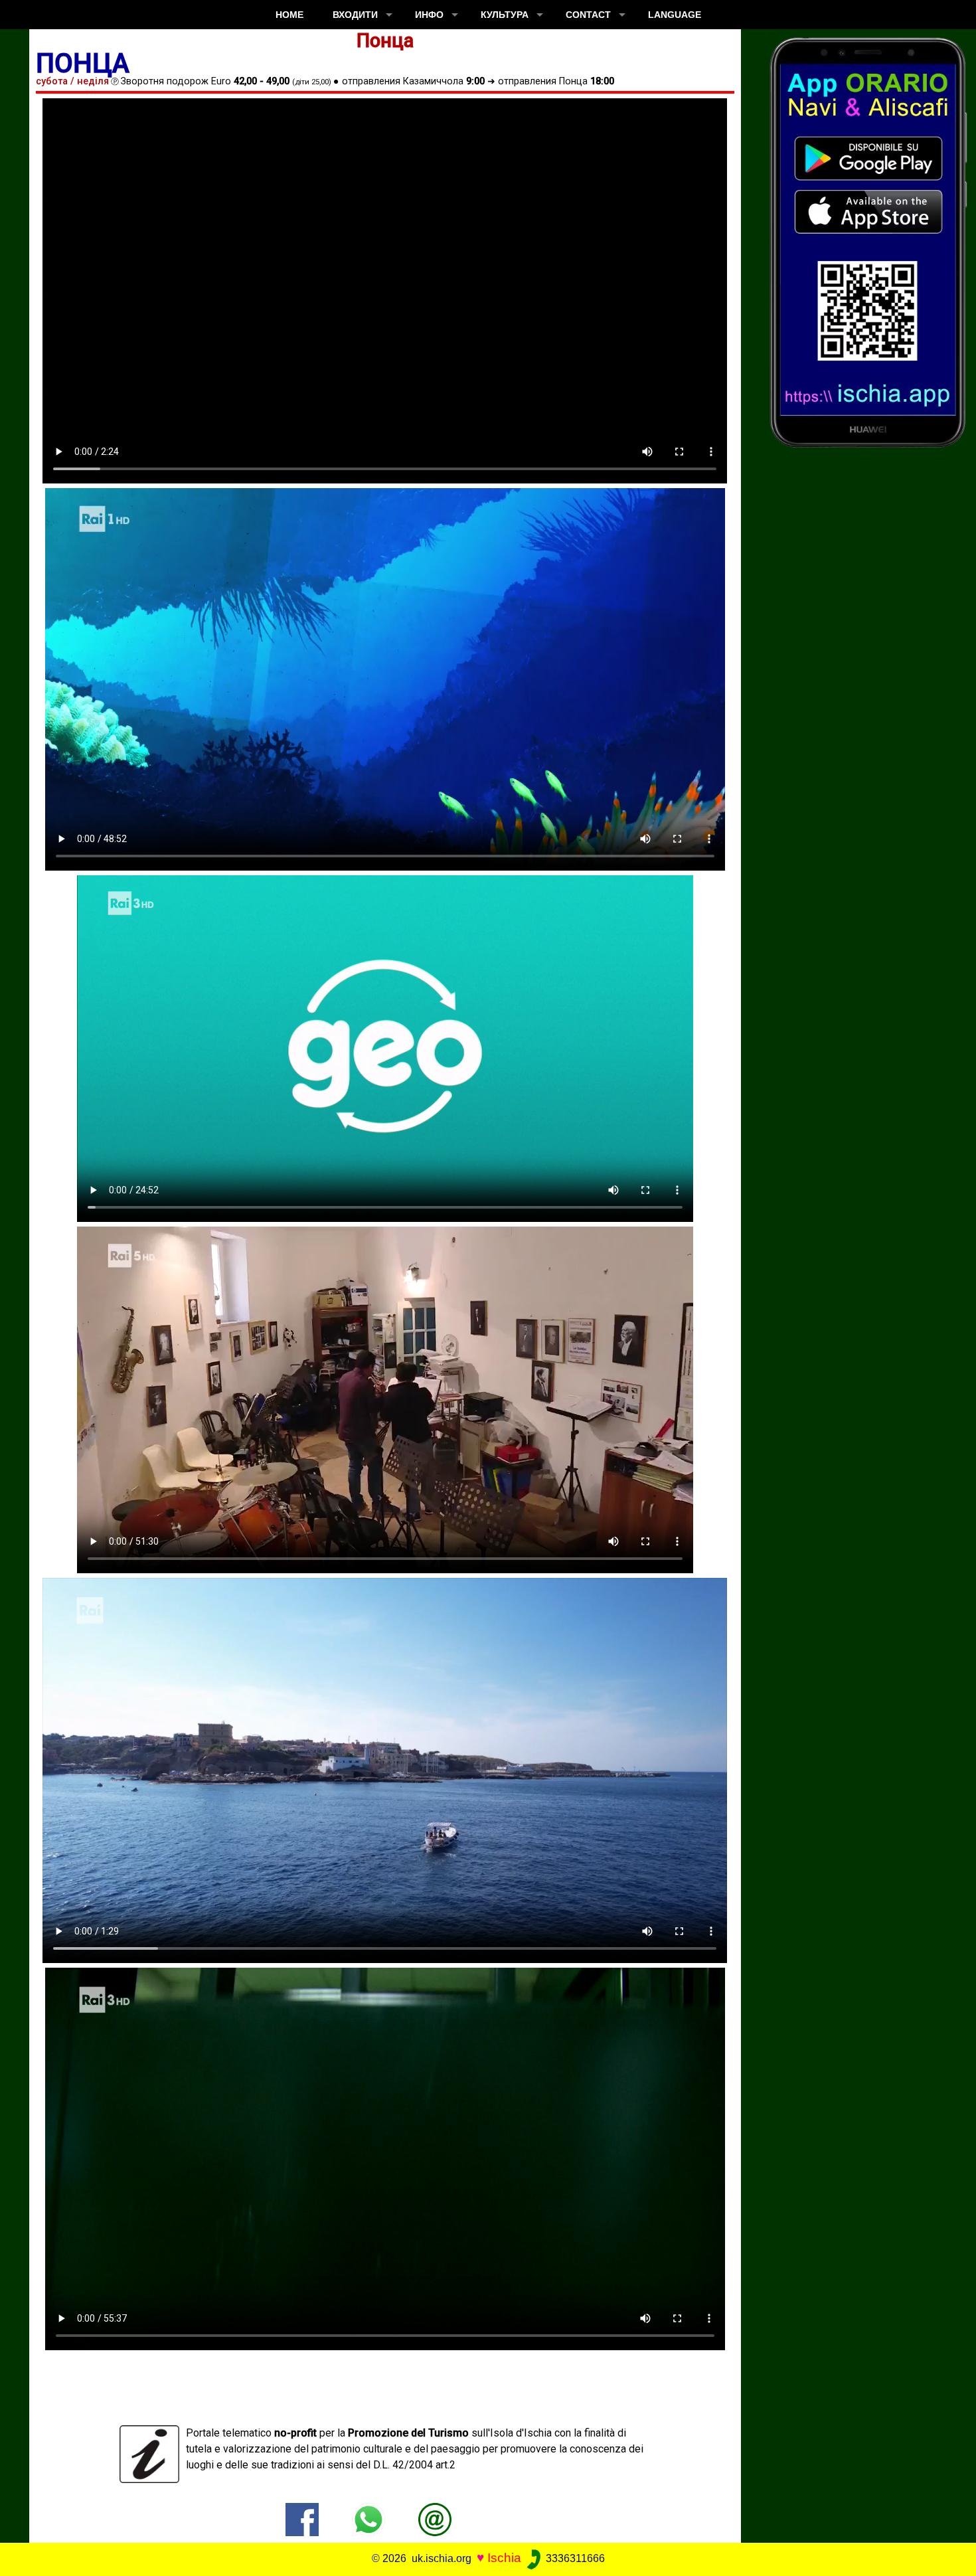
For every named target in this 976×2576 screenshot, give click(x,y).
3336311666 (574, 2558)
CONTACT (588, 15)
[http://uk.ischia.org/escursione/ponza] (435, 2519)
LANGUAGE (675, 15)
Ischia (504, 2558)
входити (355, 15)
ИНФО (429, 15)
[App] (868, 241)
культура (505, 15)
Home (289, 15)
